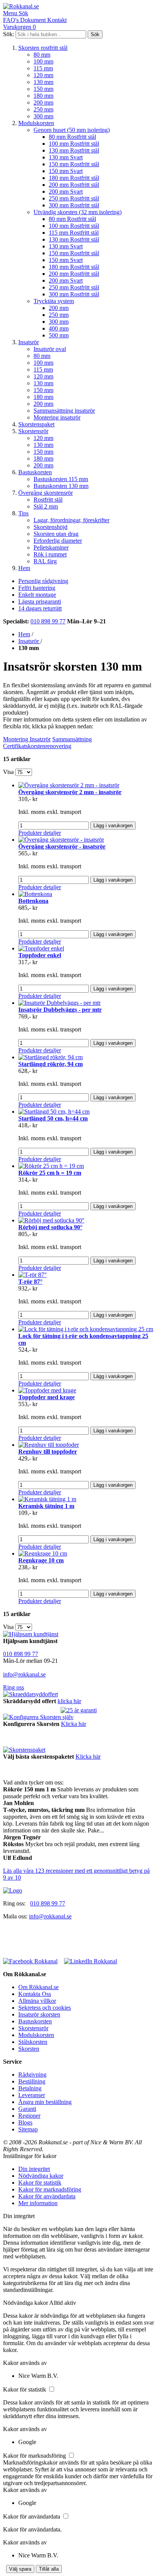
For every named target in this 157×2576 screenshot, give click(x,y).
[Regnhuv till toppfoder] (49, 1445)
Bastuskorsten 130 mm (61, 486)
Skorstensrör (33, 431)
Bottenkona (33, 901)
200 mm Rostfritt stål (74, 185)
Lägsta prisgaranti (40, 601)
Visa (8, 772)
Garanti (27, 2109)
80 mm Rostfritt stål (72, 137)
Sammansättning (72, 739)
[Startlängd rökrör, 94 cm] (50, 1057)
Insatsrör (29, 342)
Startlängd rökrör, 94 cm (50, 1064)
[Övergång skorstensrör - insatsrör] (61, 840)
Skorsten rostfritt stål (43, 48)
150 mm (43, 89)
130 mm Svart (66, 157)
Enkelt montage (37, 595)
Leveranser (32, 2095)
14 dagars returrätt (40, 608)
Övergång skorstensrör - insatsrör (62, 846)
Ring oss (14, 1687)
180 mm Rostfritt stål (74, 178)
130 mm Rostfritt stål (74, 150)
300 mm (43, 116)
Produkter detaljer (40, 833)
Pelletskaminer (51, 547)
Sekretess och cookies (45, 2008)
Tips (23, 513)
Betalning (30, 2088)
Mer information (38, 2203)
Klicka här (74, 1724)
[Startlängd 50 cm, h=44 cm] (54, 1112)
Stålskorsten (33, 2042)
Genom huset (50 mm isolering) (72, 130)
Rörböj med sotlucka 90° (50, 1227)
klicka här (69, 1701)
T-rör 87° (30, 1282)
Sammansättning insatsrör (64, 411)
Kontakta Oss (35, 1994)
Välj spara (20, 2569)
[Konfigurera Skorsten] (38, 1717)
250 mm (43, 109)
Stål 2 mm (46, 506)
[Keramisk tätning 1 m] (47, 1499)
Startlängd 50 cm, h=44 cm (53, 1118)
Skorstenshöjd (50, 527)
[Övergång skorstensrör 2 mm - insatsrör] (69, 785)
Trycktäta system (54, 301)
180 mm (43, 96)
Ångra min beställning (45, 2102)
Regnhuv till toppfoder (48, 1452)
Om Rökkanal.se (38, 1987)
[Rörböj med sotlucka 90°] (51, 1220)
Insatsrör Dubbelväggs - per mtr (60, 1010)
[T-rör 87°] (32, 1275)
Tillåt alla (49, 2569)
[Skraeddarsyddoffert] (30, 1694)
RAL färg (45, 561)
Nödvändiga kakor (41, 2176)
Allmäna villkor (37, 2001)
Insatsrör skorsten (39, 2014)
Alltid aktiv (63, 2303)
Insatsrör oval (50, 349)
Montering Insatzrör (27, 739)
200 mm (43, 102)
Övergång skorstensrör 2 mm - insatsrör (70, 792)
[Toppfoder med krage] (47, 1390)
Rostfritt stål (48, 500)
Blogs (25, 2122)
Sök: (9, 34)
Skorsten (29, 2049)
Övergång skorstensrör (46, 493)
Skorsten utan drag (56, 534)
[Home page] (13, 1890)
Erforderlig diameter (58, 541)
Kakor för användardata (47, 2196)
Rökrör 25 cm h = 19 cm (50, 1173)
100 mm (43, 61)
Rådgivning (32, 2075)
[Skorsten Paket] (24, 1750)
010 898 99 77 (48, 621)
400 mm (59, 328)
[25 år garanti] (79, 1710)
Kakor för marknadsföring (50, 2189)
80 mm (42, 55)
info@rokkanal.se (24, 1674)
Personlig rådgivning (43, 581)
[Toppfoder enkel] (41, 948)
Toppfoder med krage (46, 1397)
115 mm (43, 68)
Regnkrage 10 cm (41, 1560)
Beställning (32, 2081)
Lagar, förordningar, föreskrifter (71, 520)
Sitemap (28, 2129)
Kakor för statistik (40, 2183)
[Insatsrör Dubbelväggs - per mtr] (59, 1003)
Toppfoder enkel (40, 955)
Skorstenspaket (36, 424)
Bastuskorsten (35, 472)
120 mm (43, 75)
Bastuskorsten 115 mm (61, 479)
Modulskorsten (36, 123)
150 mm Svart (66, 171)
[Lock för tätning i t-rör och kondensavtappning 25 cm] (86, 1329)
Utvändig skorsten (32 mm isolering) (78, 212)
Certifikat (14, 746)
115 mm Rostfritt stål (74, 233)
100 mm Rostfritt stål (74, 144)
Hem (24, 568)
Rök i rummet (50, 554)
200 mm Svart (66, 191)
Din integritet (34, 2169)
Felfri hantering (37, 588)
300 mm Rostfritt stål (74, 205)
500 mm (59, 335)
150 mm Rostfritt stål (74, 164)
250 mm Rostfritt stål (74, 198)
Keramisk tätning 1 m (46, 1506)
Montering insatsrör (57, 417)
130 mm (43, 82)
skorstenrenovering (48, 746)
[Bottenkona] (35, 894)
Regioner (29, 2116)
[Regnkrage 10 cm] (43, 1553)
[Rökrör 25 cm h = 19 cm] (51, 1166)
